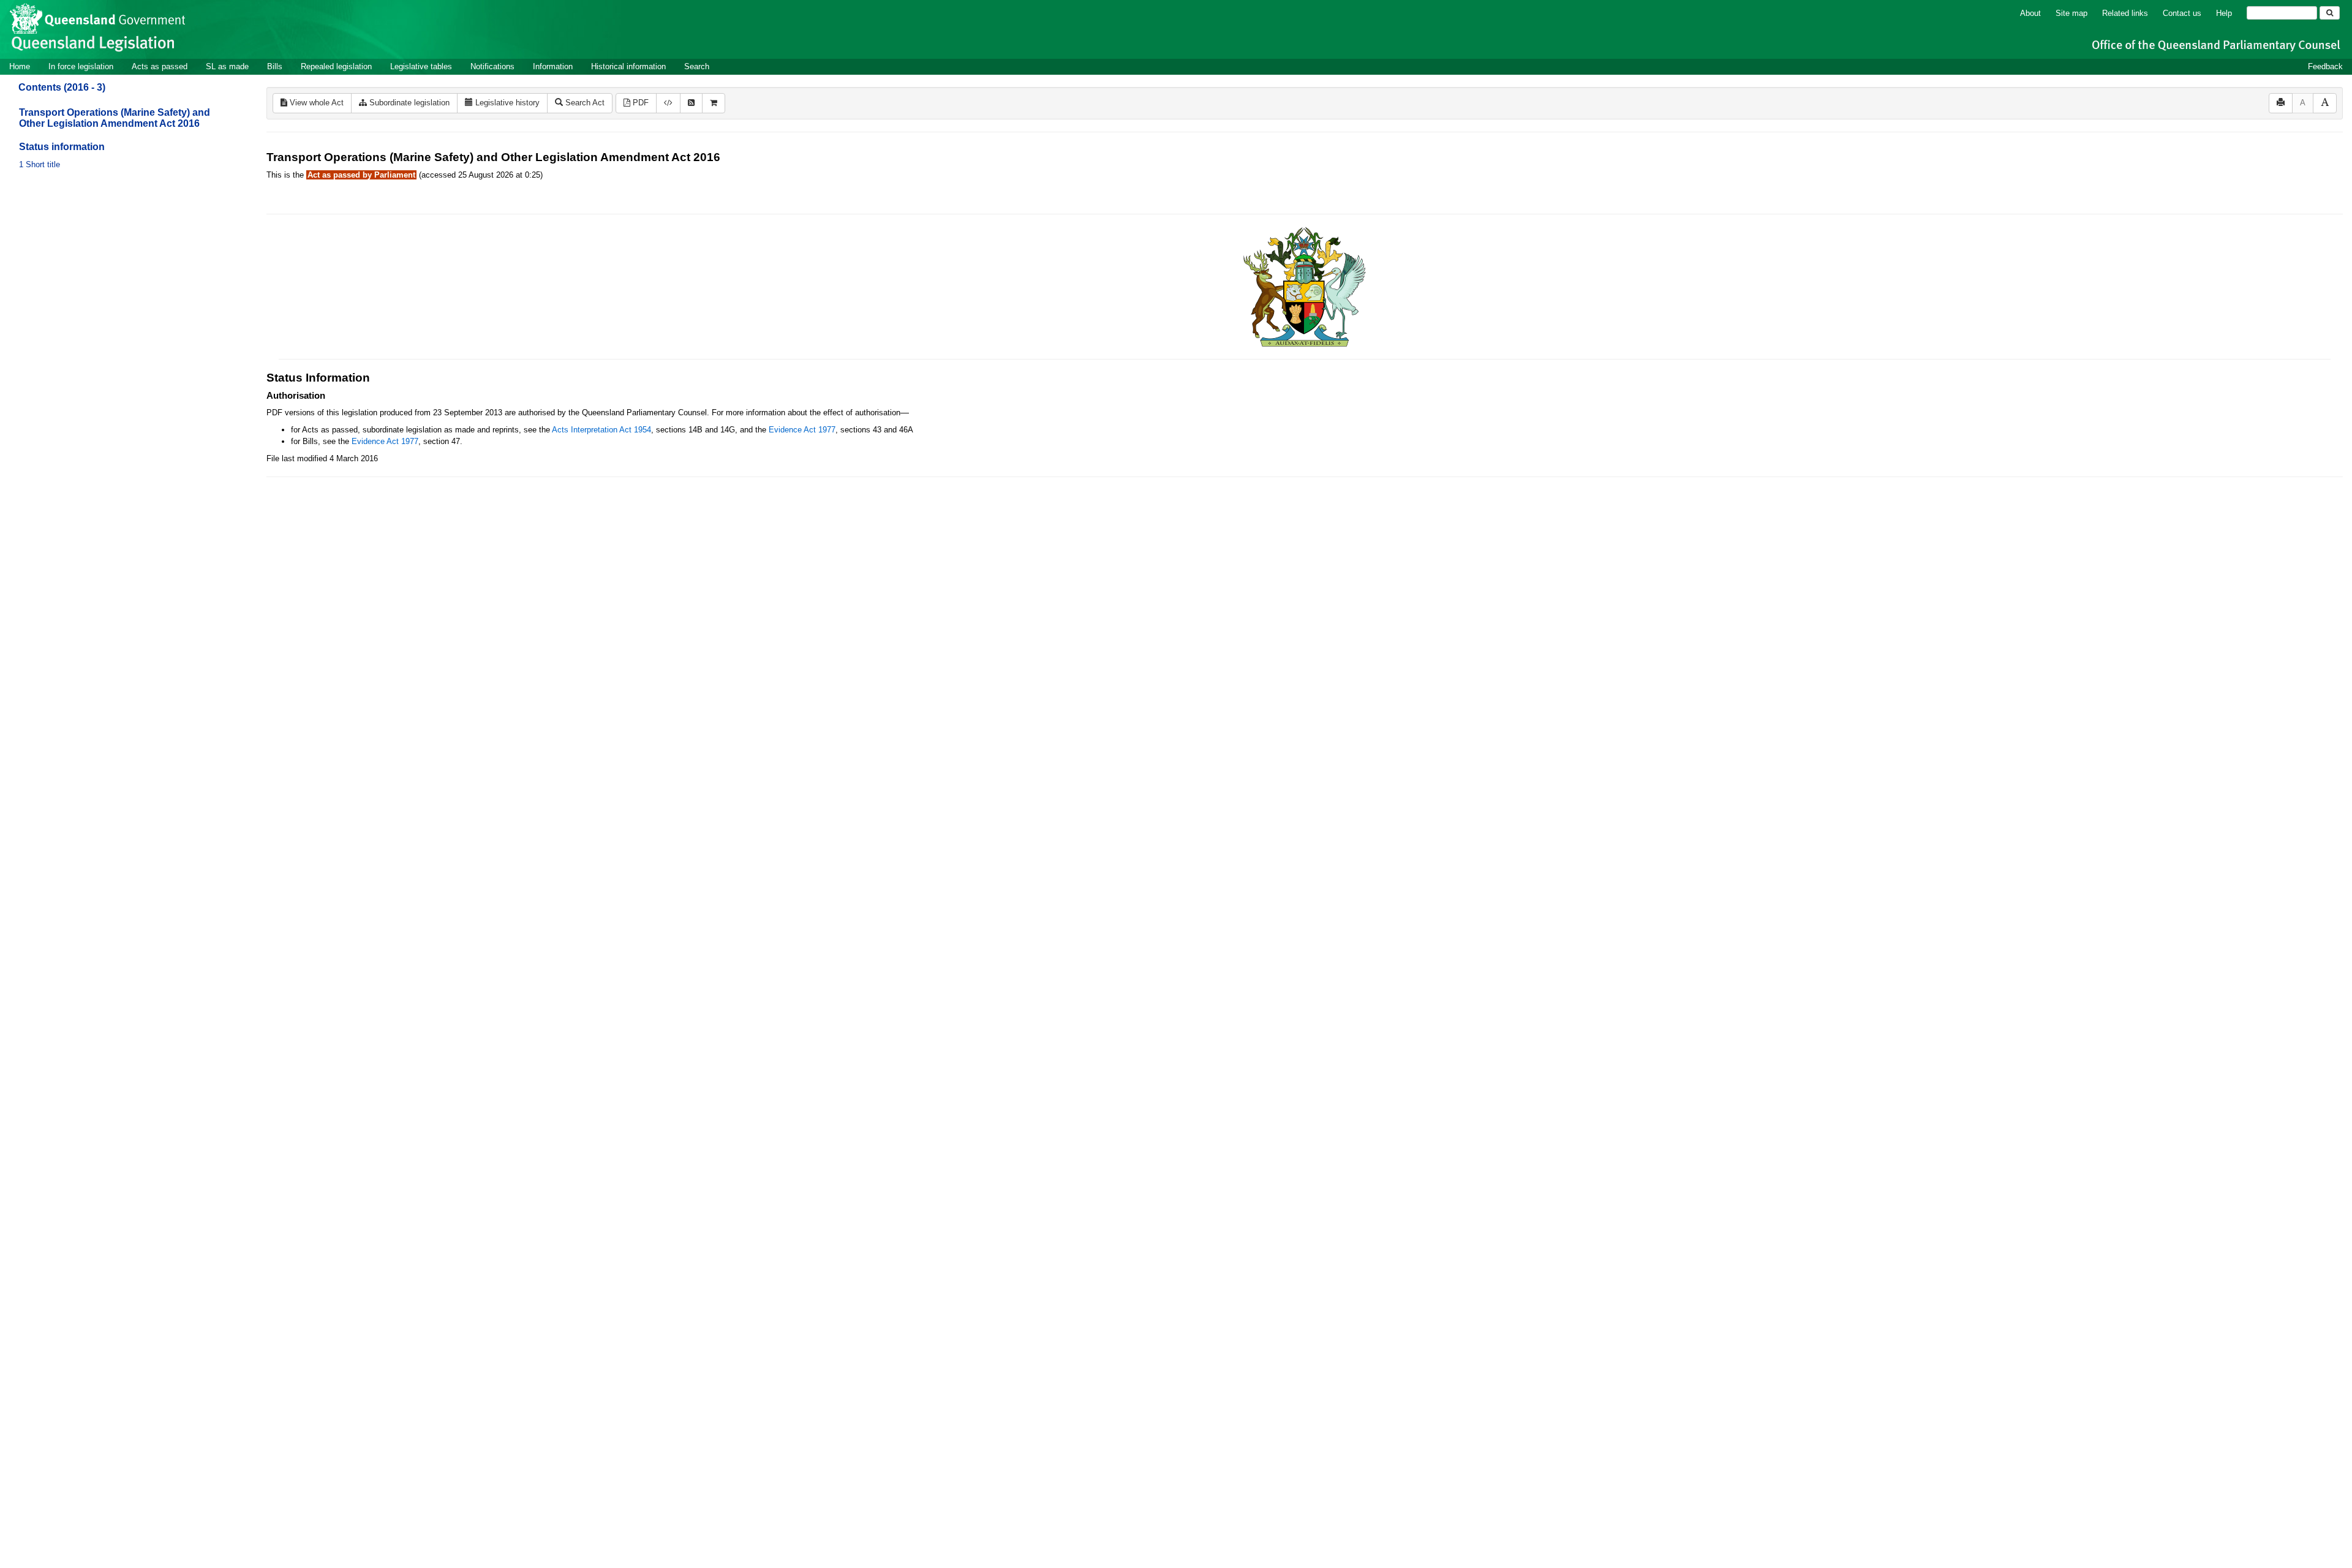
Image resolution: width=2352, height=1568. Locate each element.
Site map (2071, 13)
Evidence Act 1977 (802, 430)
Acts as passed (160, 66)
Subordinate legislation (408, 103)
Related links (2125, 13)
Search (697, 66)
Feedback (2325, 66)
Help (2224, 13)
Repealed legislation (336, 66)
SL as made (227, 66)
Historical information (628, 66)
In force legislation (81, 66)
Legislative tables (421, 66)
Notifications (492, 66)
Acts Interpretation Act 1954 (601, 430)
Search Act (584, 103)
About (2030, 13)
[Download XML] (668, 103)
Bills (275, 66)
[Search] (2330, 13)
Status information (62, 147)
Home (20, 66)
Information (553, 66)
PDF (639, 103)
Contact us (2182, 13)
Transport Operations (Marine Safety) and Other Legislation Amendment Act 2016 (115, 118)
